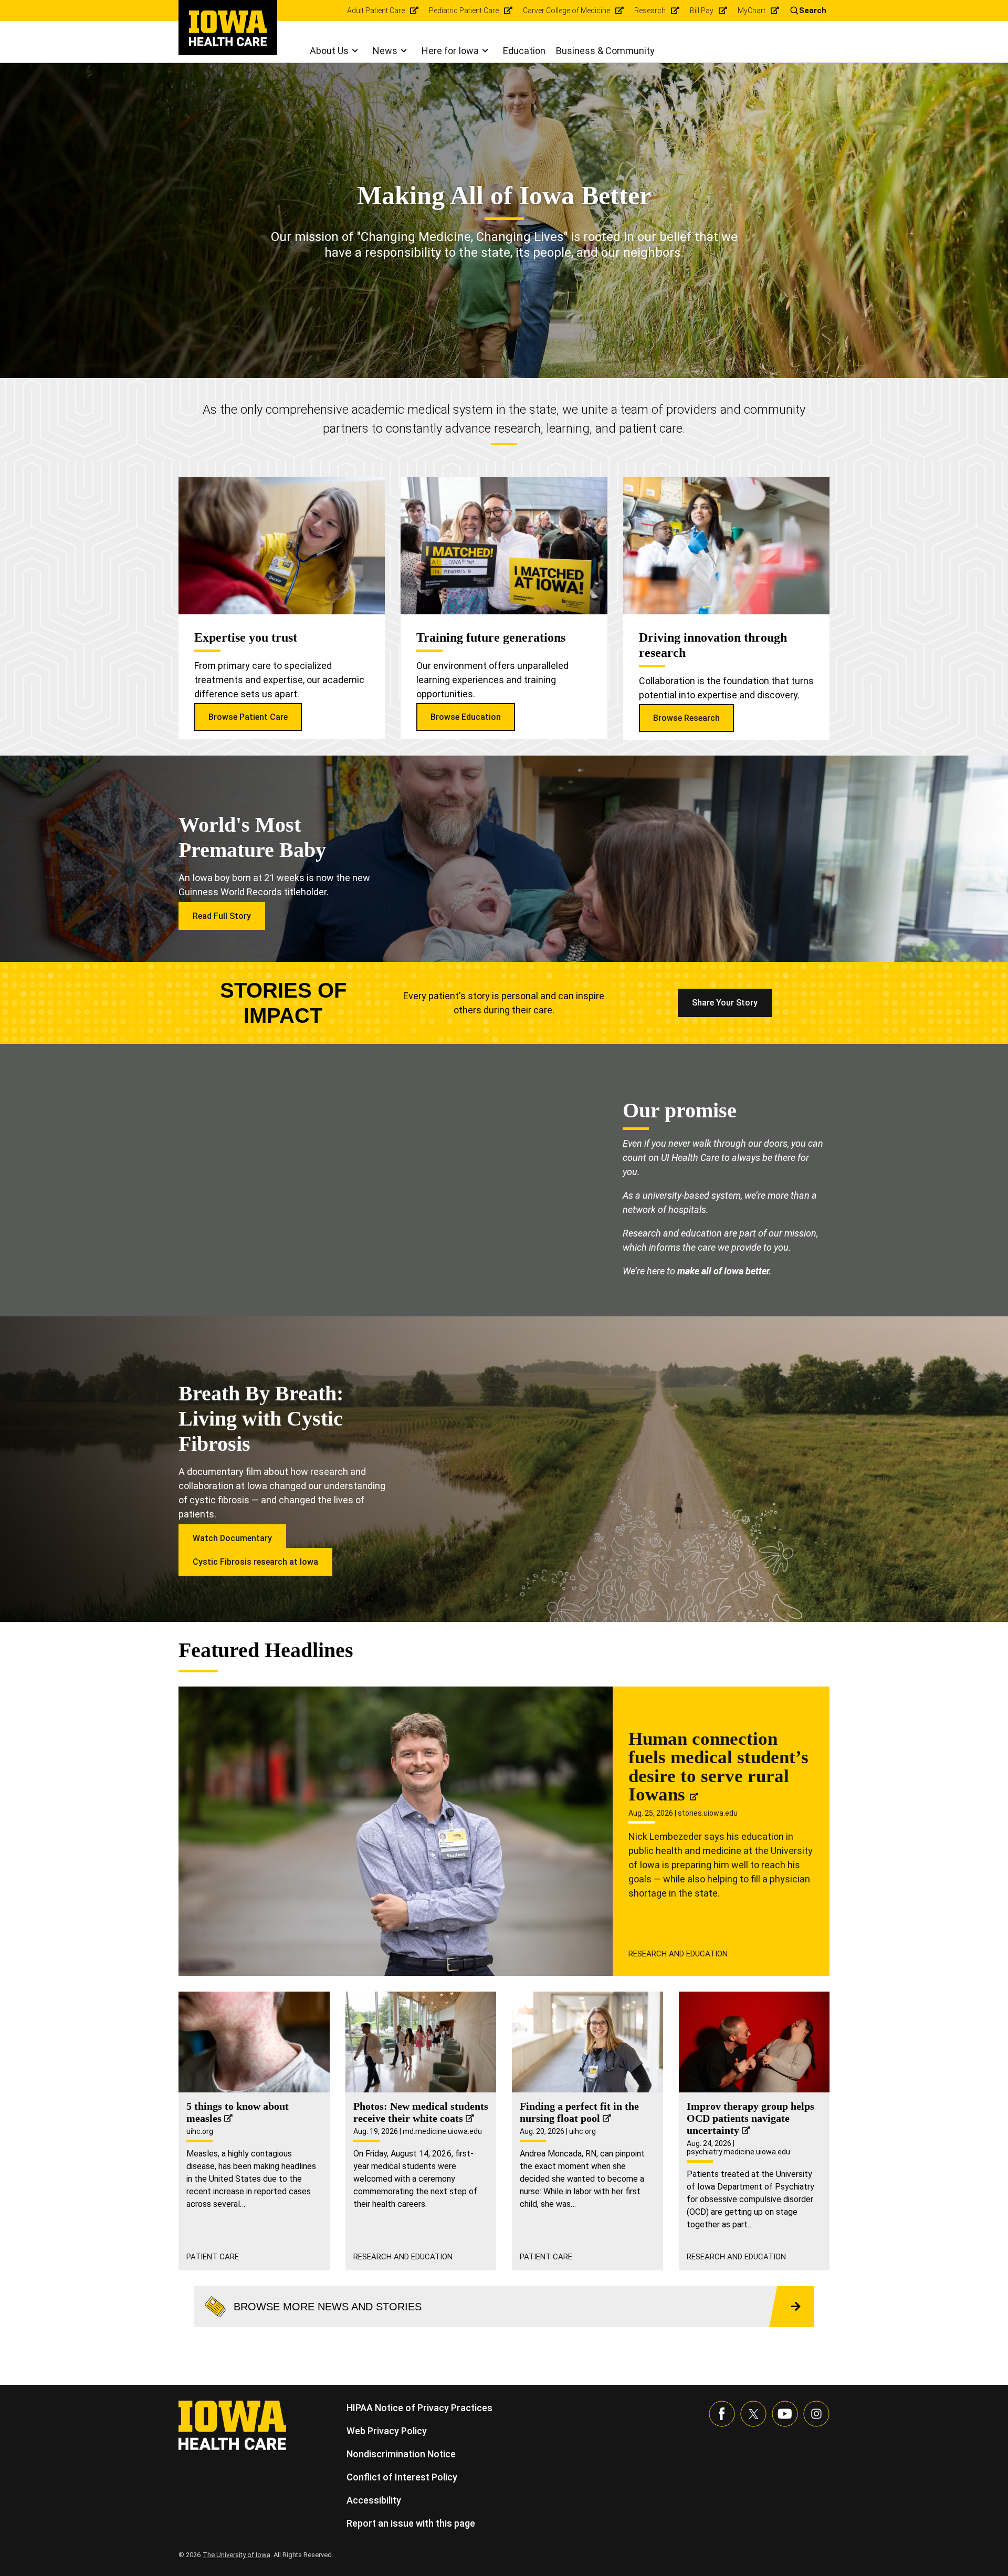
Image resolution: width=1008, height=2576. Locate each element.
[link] (228, 28)
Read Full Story (222, 916)
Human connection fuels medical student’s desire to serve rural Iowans (718, 1767)
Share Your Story (725, 1003)
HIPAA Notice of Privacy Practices (419, 2408)
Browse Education (466, 717)
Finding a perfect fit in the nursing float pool (579, 2112)
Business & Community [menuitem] (605, 51)
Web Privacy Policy (387, 2431)
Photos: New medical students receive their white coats (421, 2112)
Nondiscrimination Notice (401, 2454)
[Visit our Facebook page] (722, 2414)
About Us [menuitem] (329, 51)
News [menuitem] (385, 51)
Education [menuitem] (524, 51)
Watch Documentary (232, 1538)
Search (813, 11)
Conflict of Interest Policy (402, 2477)
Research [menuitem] (650, 11)
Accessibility (374, 2500)
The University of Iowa (237, 2555)
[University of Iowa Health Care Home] (232, 2425)
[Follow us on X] (753, 2414)
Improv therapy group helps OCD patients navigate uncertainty (750, 2118)
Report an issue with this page (411, 2523)
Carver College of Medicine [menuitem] (566, 11)
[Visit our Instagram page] (816, 2414)
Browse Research (686, 718)
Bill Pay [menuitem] (702, 11)
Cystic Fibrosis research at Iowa (255, 1562)
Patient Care (213, 2257)
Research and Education (678, 1954)
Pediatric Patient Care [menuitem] (464, 11)
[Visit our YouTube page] (785, 2414)
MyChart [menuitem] (752, 11)
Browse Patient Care (248, 717)
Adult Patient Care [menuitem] (376, 11)
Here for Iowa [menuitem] (450, 51)
